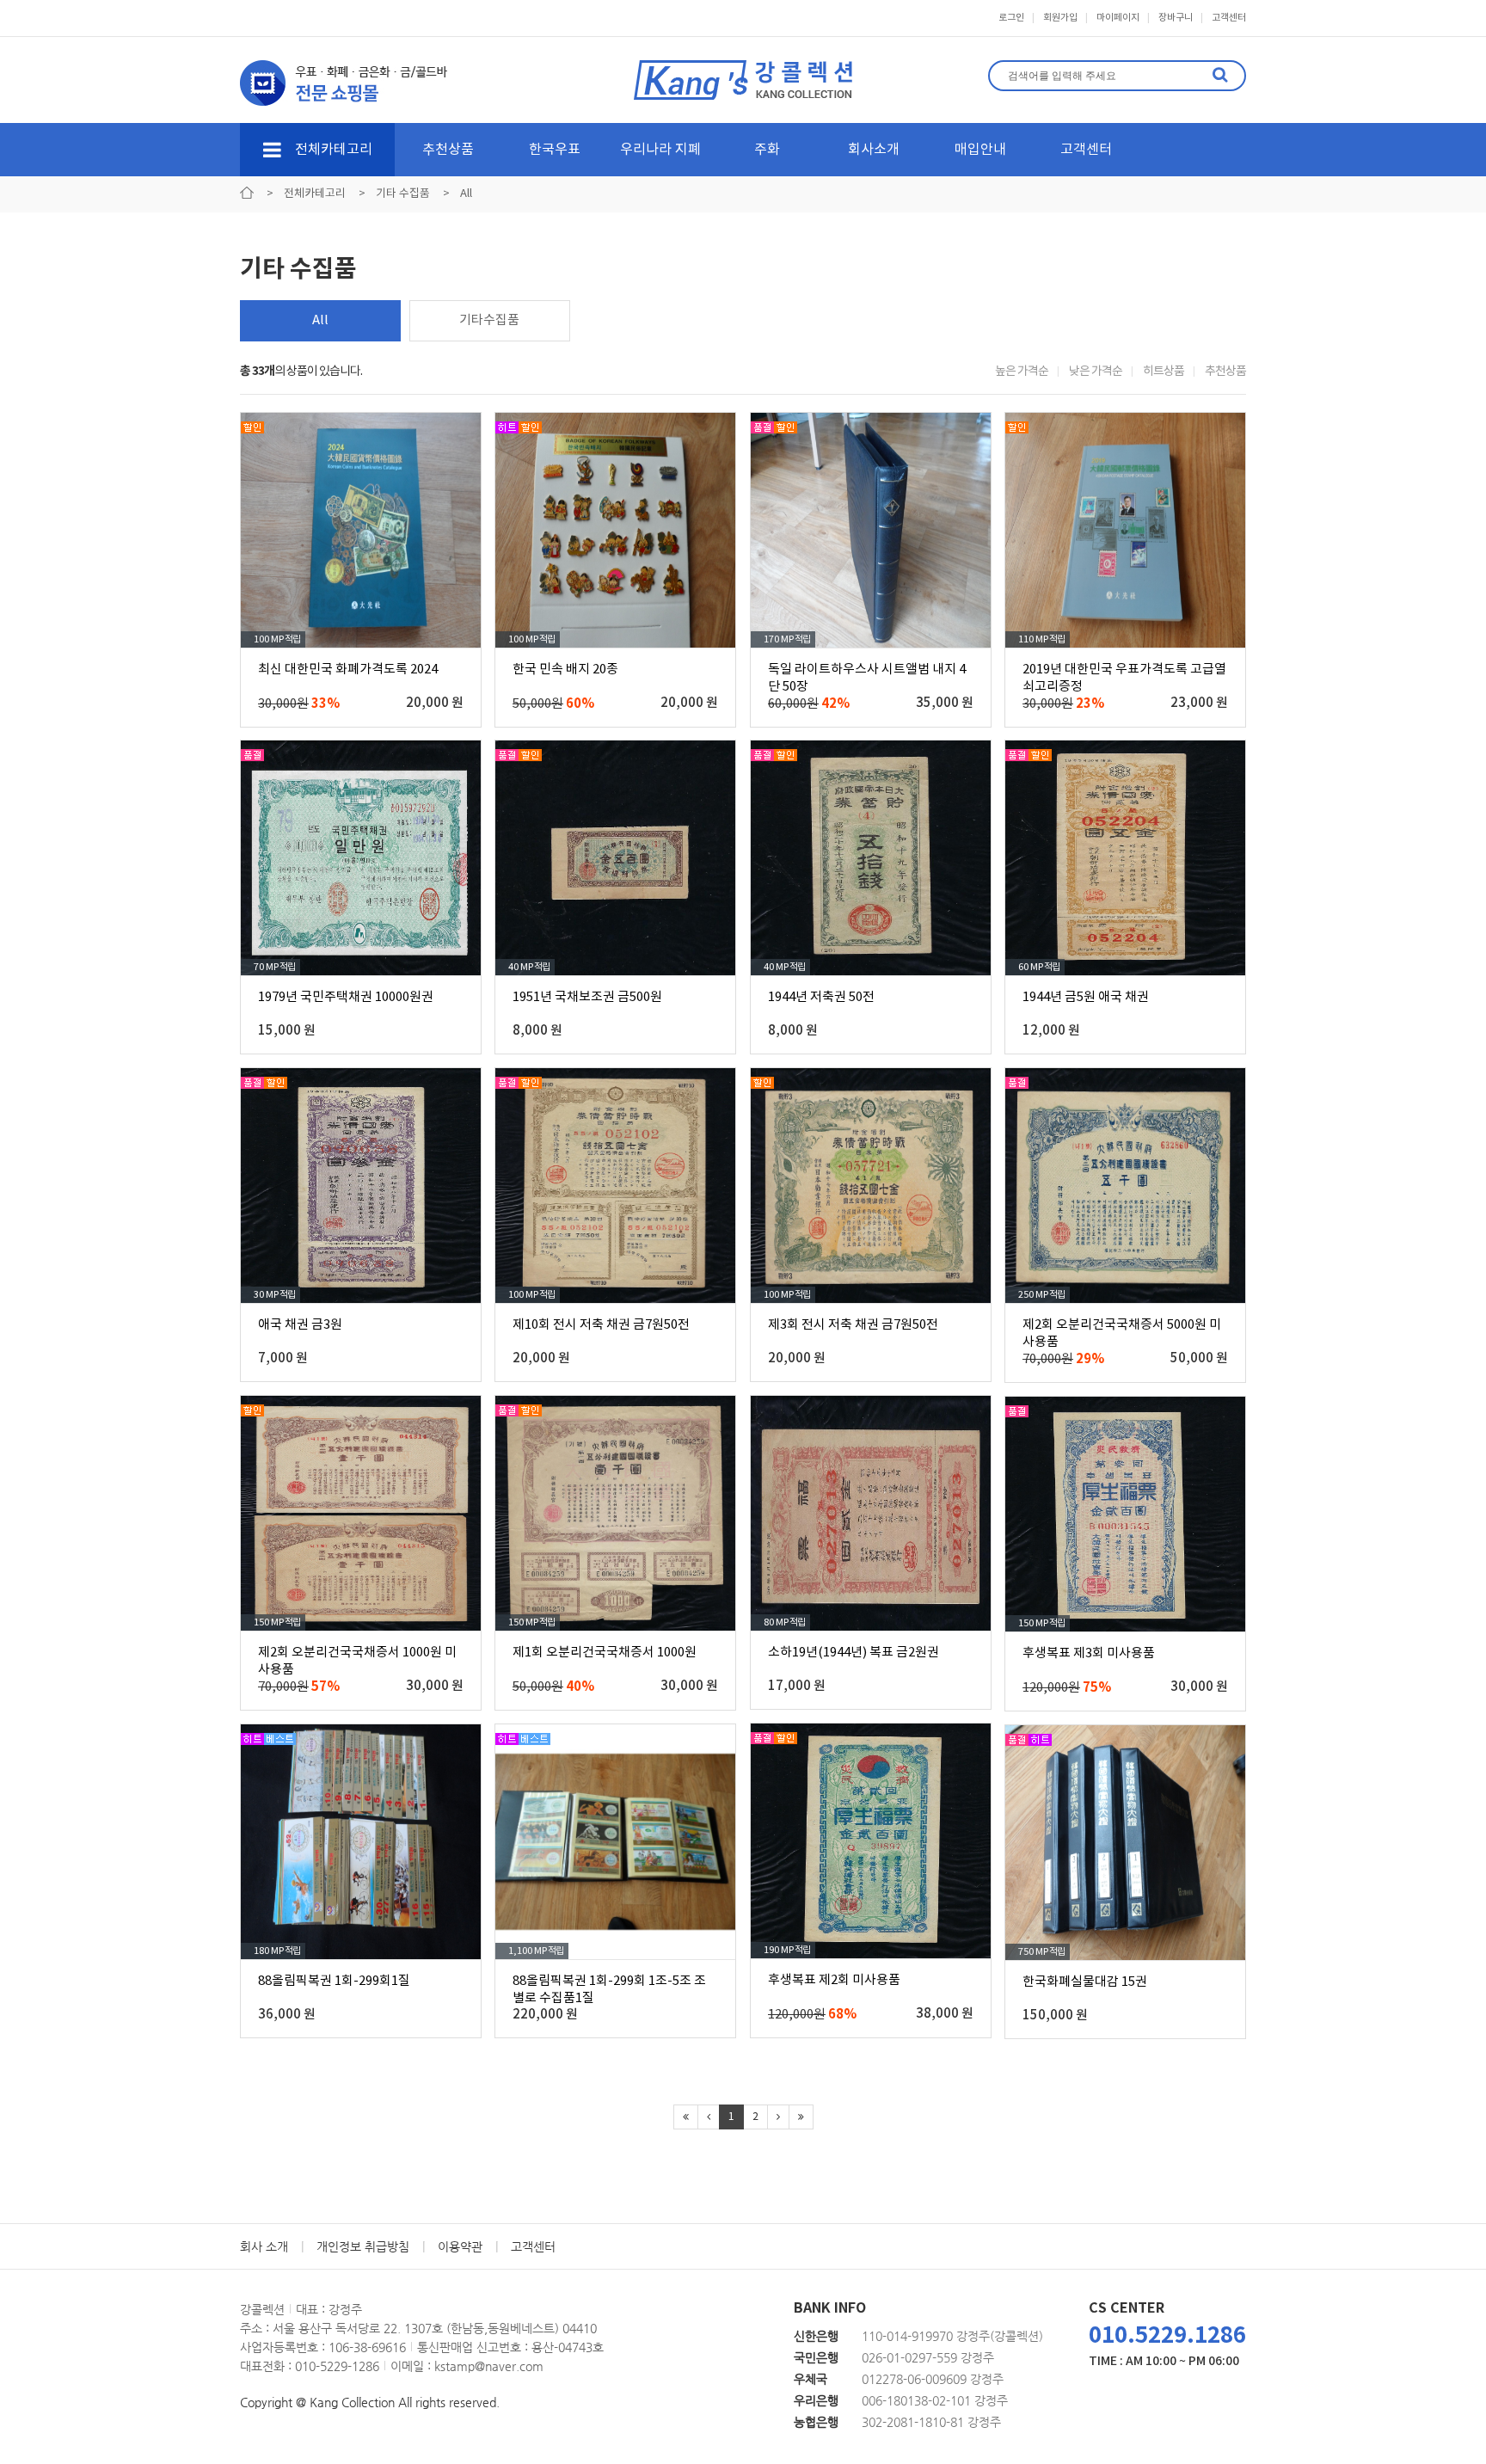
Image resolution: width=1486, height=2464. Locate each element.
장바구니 (1176, 18)
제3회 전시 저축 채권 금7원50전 (853, 1325)
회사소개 (874, 150)
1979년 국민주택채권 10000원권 (346, 997)
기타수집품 (489, 320)
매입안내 (980, 150)
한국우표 (555, 150)
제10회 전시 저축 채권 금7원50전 (601, 1325)
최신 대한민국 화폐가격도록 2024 (348, 670)
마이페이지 (1118, 18)
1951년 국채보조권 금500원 (587, 997)
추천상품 (448, 150)
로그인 (1011, 18)
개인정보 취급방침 (363, 2246)
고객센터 (1229, 18)
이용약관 (460, 2246)
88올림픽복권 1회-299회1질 (334, 1981)
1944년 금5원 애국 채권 (1086, 997)
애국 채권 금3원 (300, 1325)
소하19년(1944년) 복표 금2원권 (854, 1653)
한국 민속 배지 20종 (565, 670)
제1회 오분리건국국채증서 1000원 (605, 1653)
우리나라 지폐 (660, 150)
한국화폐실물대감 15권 (1085, 1982)
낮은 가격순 (1096, 372)
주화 (767, 150)
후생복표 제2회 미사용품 (834, 1980)
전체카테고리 (332, 150)
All (320, 320)
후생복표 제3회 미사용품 (1089, 1653)
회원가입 (1060, 18)
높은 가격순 (1022, 372)
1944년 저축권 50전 (821, 997)
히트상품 (1164, 372)
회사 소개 (264, 2246)
